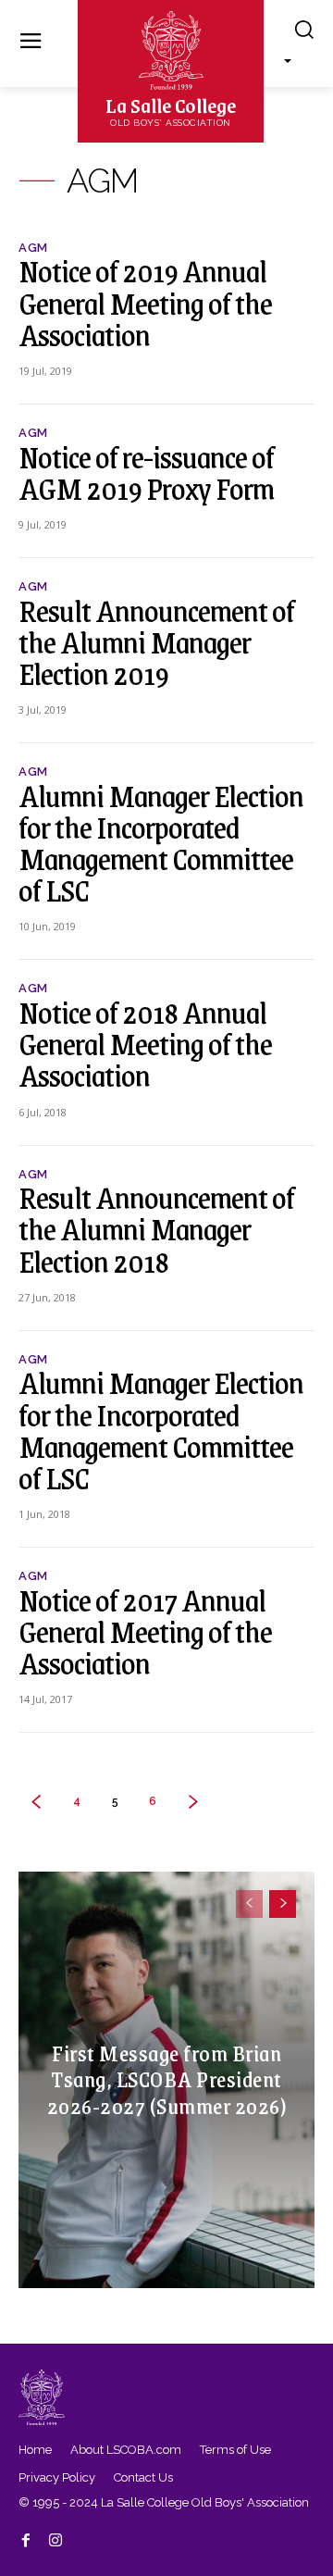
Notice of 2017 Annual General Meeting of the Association (145, 1631)
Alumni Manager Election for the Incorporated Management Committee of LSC (161, 843)
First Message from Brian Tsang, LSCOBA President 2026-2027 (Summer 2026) (167, 2079)
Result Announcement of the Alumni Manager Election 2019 (156, 641)
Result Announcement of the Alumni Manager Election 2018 (156, 1228)
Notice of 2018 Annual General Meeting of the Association (145, 1043)
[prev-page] (249, 1904)
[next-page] (283, 1904)
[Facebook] (26, 2537)
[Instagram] (55, 2537)
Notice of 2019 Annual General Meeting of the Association (145, 302)
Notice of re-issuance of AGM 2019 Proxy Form (146, 472)
